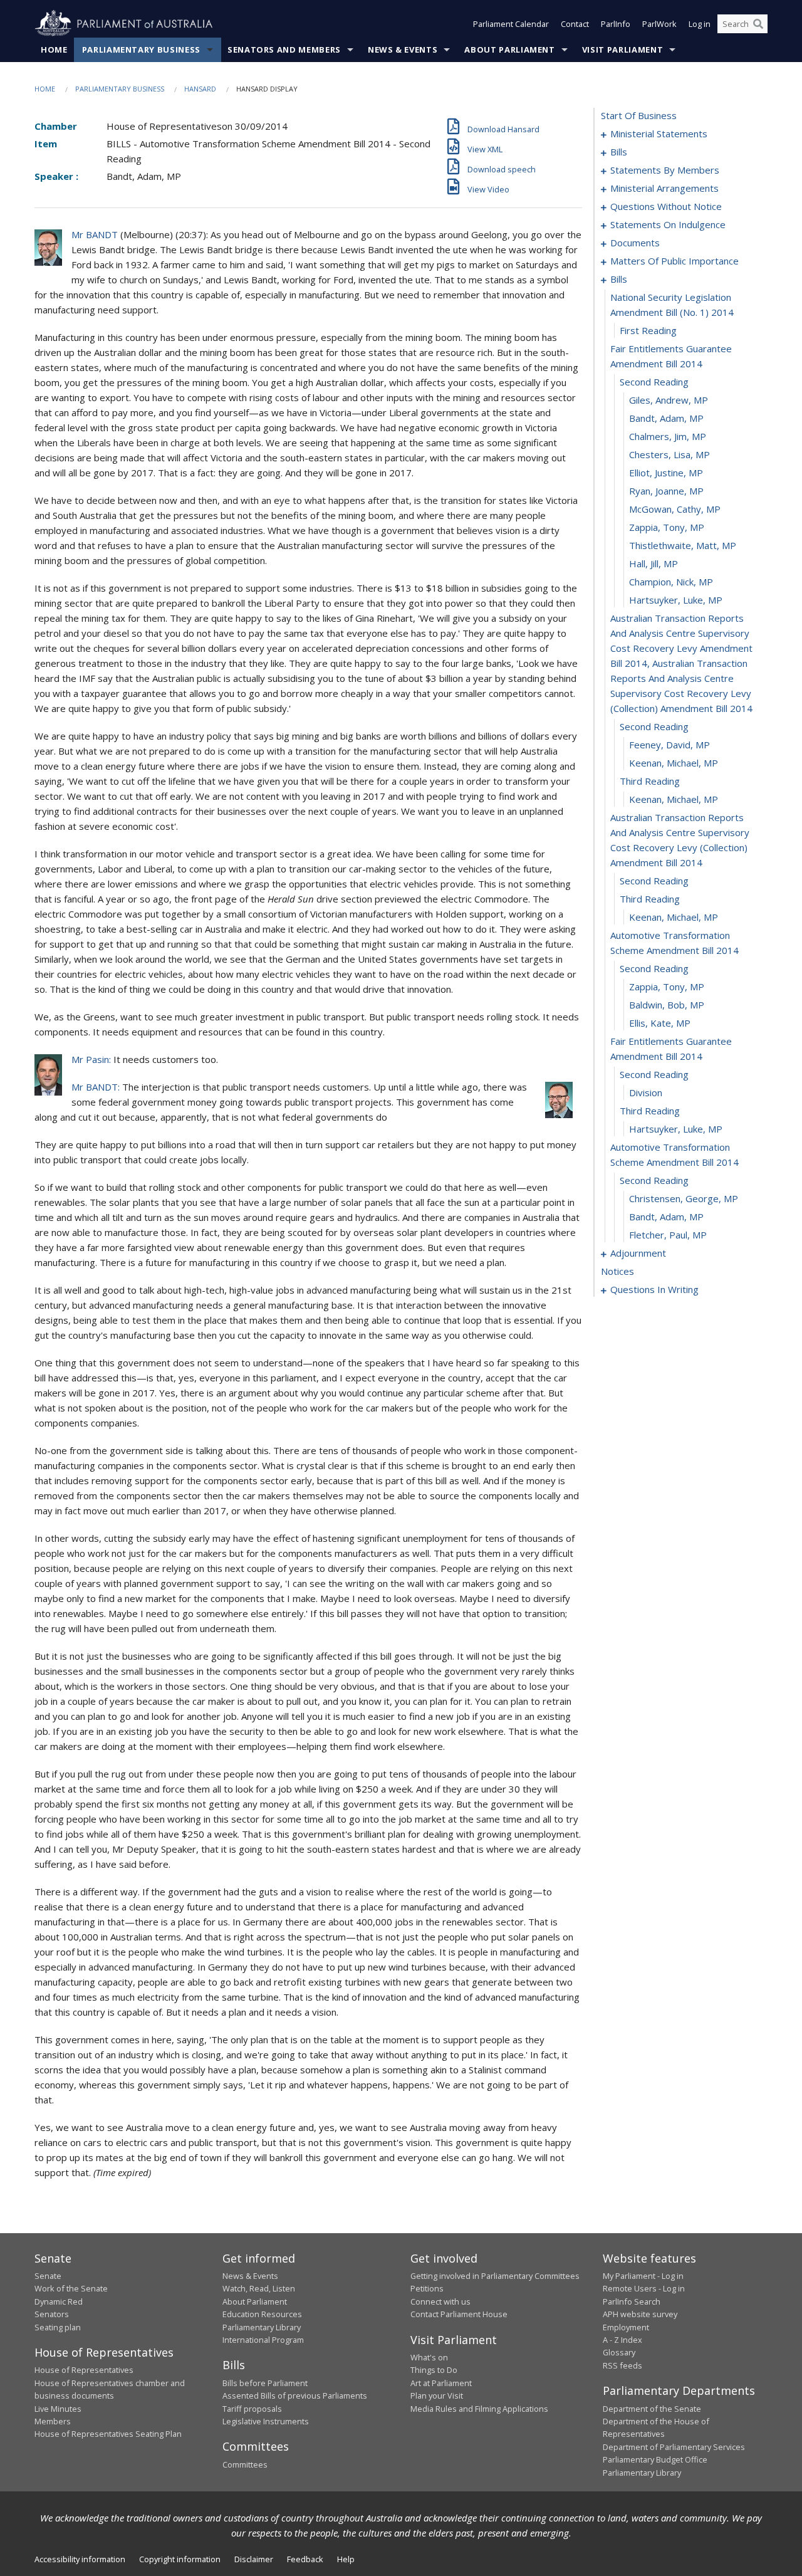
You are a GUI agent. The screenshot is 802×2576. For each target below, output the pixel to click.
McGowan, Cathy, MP (675, 509)
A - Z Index (622, 2340)
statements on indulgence (668, 224)
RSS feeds (622, 2365)
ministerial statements (659, 134)
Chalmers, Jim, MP (668, 436)
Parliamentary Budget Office (655, 2459)
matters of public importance (674, 261)
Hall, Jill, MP (654, 563)
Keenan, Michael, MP (674, 763)
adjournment (638, 1253)
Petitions (427, 2288)
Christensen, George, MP (684, 1198)
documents (635, 243)
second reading (654, 382)
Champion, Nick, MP (671, 582)
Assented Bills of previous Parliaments (295, 2395)
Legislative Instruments (266, 2421)
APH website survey (640, 2314)
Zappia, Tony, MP (667, 527)
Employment (626, 2327)
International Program (263, 2340)
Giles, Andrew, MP (669, 400)
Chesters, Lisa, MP (669, 454)
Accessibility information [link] (80, 2559)
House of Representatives (84, 2370)
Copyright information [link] (180, 2559)
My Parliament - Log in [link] (643, 2276)
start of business (639, 115)
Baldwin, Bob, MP (667, 1005)
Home (54, 50)
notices (617, 1271)
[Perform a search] (758, 24)
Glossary (619, 2352)
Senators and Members (284, 50)
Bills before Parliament (265, 2383)
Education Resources (262, 2314)
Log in (700, 24)
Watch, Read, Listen (259, 2288)
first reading (648, 330)
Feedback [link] (305, 2559)
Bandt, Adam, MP (666, 418)
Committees (245, 2464)
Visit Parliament (622, 50)
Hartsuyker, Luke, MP (676, 600)
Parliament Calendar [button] (511, 24)
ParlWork (659, 24)
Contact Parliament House (459, 2314)
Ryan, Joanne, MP (666, 491)
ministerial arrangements (664, 188)
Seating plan (58, 2327)
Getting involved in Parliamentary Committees (495, 2276)
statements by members (665, 170)
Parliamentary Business (141, 50)
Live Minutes (58, 2409)
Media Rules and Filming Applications (479, 2409)
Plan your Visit (437, 2395)
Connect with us (440, 2301)
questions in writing (654, 1289)
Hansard (200, 89)
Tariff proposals (252, 2409)
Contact (575, 24)
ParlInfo (616, 24)
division (646, 1092)
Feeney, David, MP (669, 745)
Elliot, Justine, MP (666, 473)
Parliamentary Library (262, 2327)
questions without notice (666, 206)
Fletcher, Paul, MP (668, 1235)
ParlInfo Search (632, 2301)
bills (619, 152)
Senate (48, 2276)
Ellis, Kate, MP (660, 1023)
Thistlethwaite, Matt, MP (683, 545)
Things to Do (434, 2370)
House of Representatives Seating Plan (108, 2434)
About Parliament (509, 50)
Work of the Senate (71, 2288)
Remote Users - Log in (644, 2288)
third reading (650, 781)
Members (53, 2421)
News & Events (403, 50)
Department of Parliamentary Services (674, 2447)
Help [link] (346, 2559)
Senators (52, 2314)
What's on (429, 2357)
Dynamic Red (59, 2301)
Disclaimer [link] (254, 2559)
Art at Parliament (441, 2383)
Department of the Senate (652, 2409)
